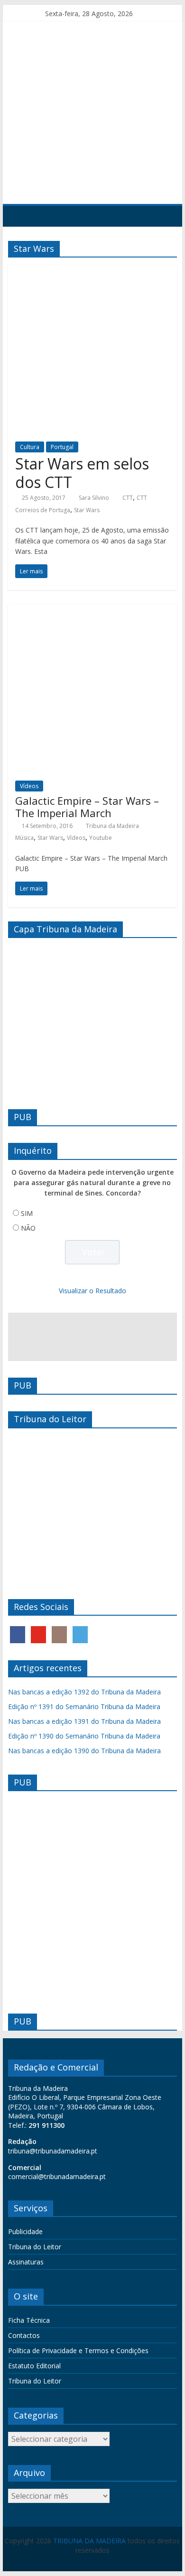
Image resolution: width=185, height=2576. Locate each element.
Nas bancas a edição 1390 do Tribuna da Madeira (84, 1751)
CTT (128, 498)
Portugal (62, 447)
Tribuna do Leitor (35, 2247)
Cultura (30, 447)
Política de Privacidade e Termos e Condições (78, 2351)
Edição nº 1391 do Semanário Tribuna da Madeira (84, 1707)
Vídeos (29, 786)
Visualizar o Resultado (92, 1291)
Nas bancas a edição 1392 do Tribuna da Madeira (84, 1692)
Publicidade (25, 2231)
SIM (27, 1213)
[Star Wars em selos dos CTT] (92, 270)
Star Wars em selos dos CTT (82, 473)
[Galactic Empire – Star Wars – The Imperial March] (92, 610)
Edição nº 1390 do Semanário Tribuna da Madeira (84, 1736)
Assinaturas (26, 2262)
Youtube (101, 838)
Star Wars (87, 510)
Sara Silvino (94, 498)
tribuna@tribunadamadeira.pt (53, 2151)
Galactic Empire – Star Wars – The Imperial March (87, 807)
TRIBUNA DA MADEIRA (89, 2541)
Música (24, 838)
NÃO (28, 1228)
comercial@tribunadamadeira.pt (57, 2176)
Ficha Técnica (29, 2320)
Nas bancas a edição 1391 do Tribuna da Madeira (84, 1721)
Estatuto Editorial (34, 2366)
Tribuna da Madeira (112, 826)
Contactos (24, 2335)
